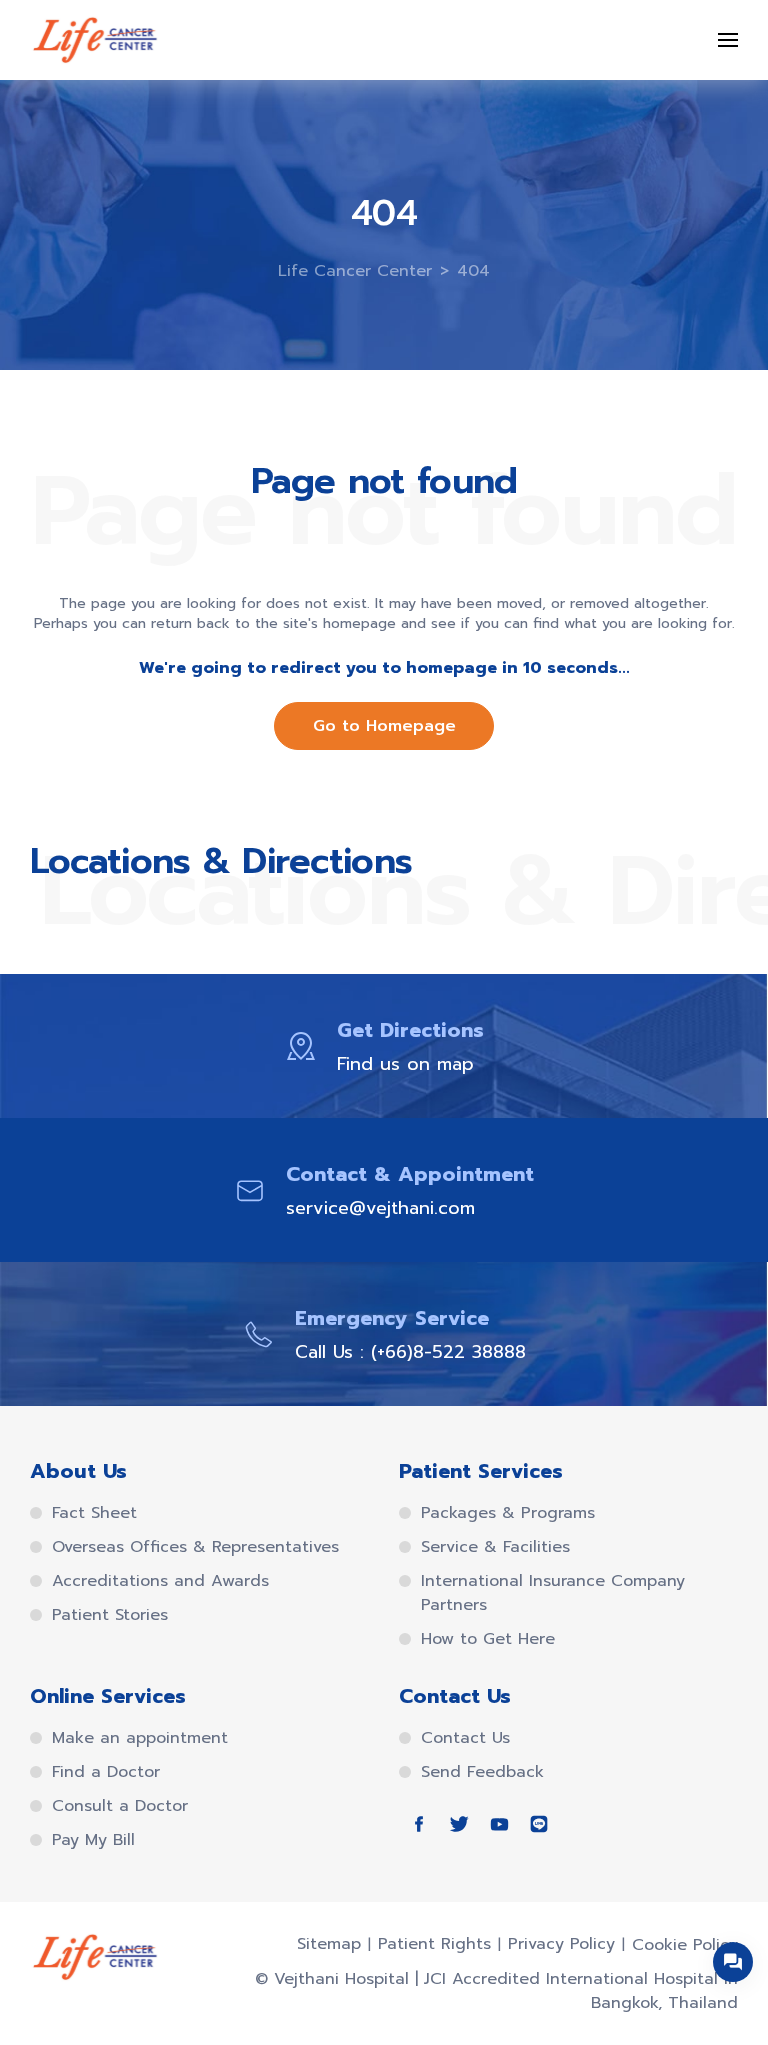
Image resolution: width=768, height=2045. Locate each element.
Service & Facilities (495, 1547)
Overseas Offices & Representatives (195, 1547)
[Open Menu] (728, 40)
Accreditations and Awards (160, 1581)
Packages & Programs (508, 1513)
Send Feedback (482, 1772)
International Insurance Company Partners (553, 1593)
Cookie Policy (685, 1945)
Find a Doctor (106, 1772)
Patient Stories (110, 1615)
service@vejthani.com (380, 1208)
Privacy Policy (561, 1944)
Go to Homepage (384, 726)
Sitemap (329, 1944)
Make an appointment (140, 1738)
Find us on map (405, 1064)
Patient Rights (434, 1944)
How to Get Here (488, 1639)
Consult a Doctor (120, 1806)
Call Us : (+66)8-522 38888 (410, 1352)
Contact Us (465, 1738)
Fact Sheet (94, 1513)
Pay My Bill (93, 1840)
